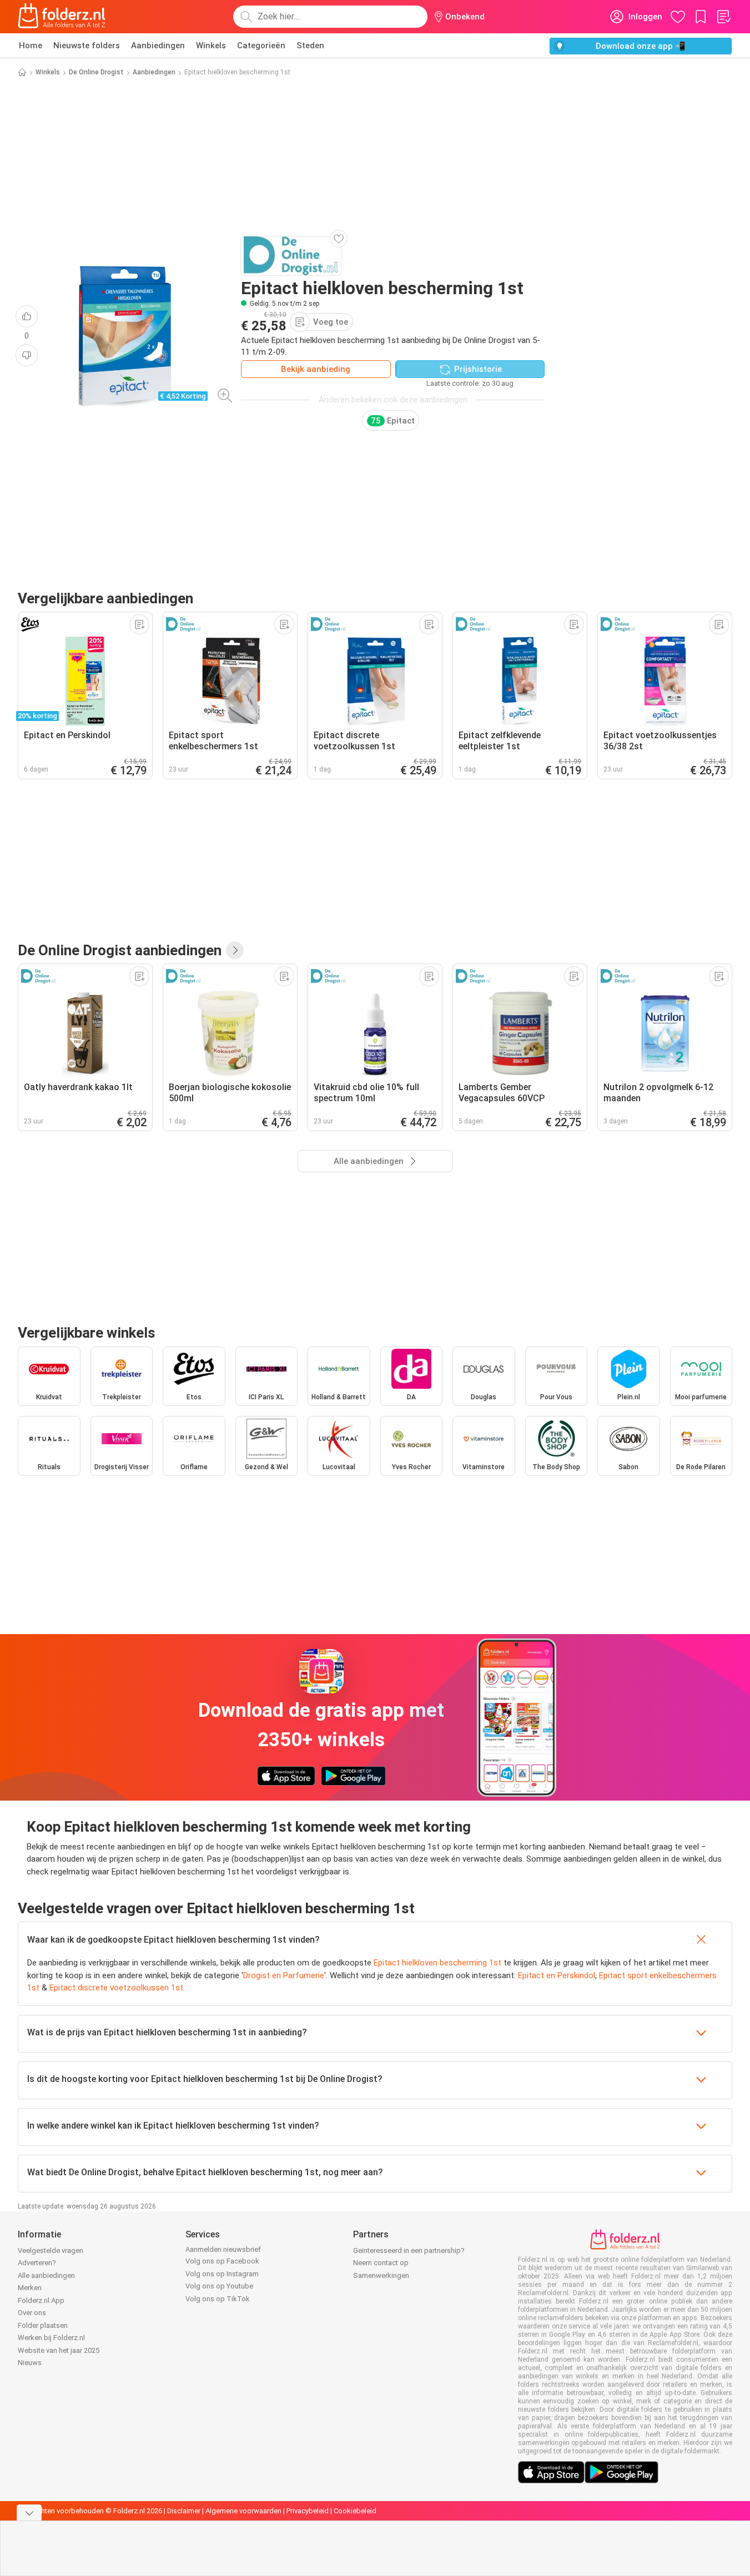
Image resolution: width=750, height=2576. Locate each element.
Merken (30, 2288)
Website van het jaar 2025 (59, 2350)
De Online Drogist (96, 72)
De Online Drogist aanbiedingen (120, 950)
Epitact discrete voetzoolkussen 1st (116, 1988)
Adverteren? (37, 2263)
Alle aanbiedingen (46, 2275)
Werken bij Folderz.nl (51, 2338)
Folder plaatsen (43, 2325)
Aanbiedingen (158, 46)
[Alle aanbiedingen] (235, 950)
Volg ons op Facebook (222, 2261)
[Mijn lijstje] (723, 17)
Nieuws (30, 2363)
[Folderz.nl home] (62, 17)
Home (31, 46)
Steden (310, 46)
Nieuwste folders (87, 46)
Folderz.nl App (41, 2300)
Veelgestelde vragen (51, 2250)
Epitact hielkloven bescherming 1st (437, 1963)
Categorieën (261, 46)
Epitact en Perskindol (557, 1975)
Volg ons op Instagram (222, 2274)
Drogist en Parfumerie (284, 1975)
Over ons (32, 2313)
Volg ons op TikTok (218, 2299)
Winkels (211, 46)
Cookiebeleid (355, 2511)
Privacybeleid (308, 2511)
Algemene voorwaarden (243, 2511)
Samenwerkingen (381, 2275)
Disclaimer (184, 2511)
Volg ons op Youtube (219, 2286)
